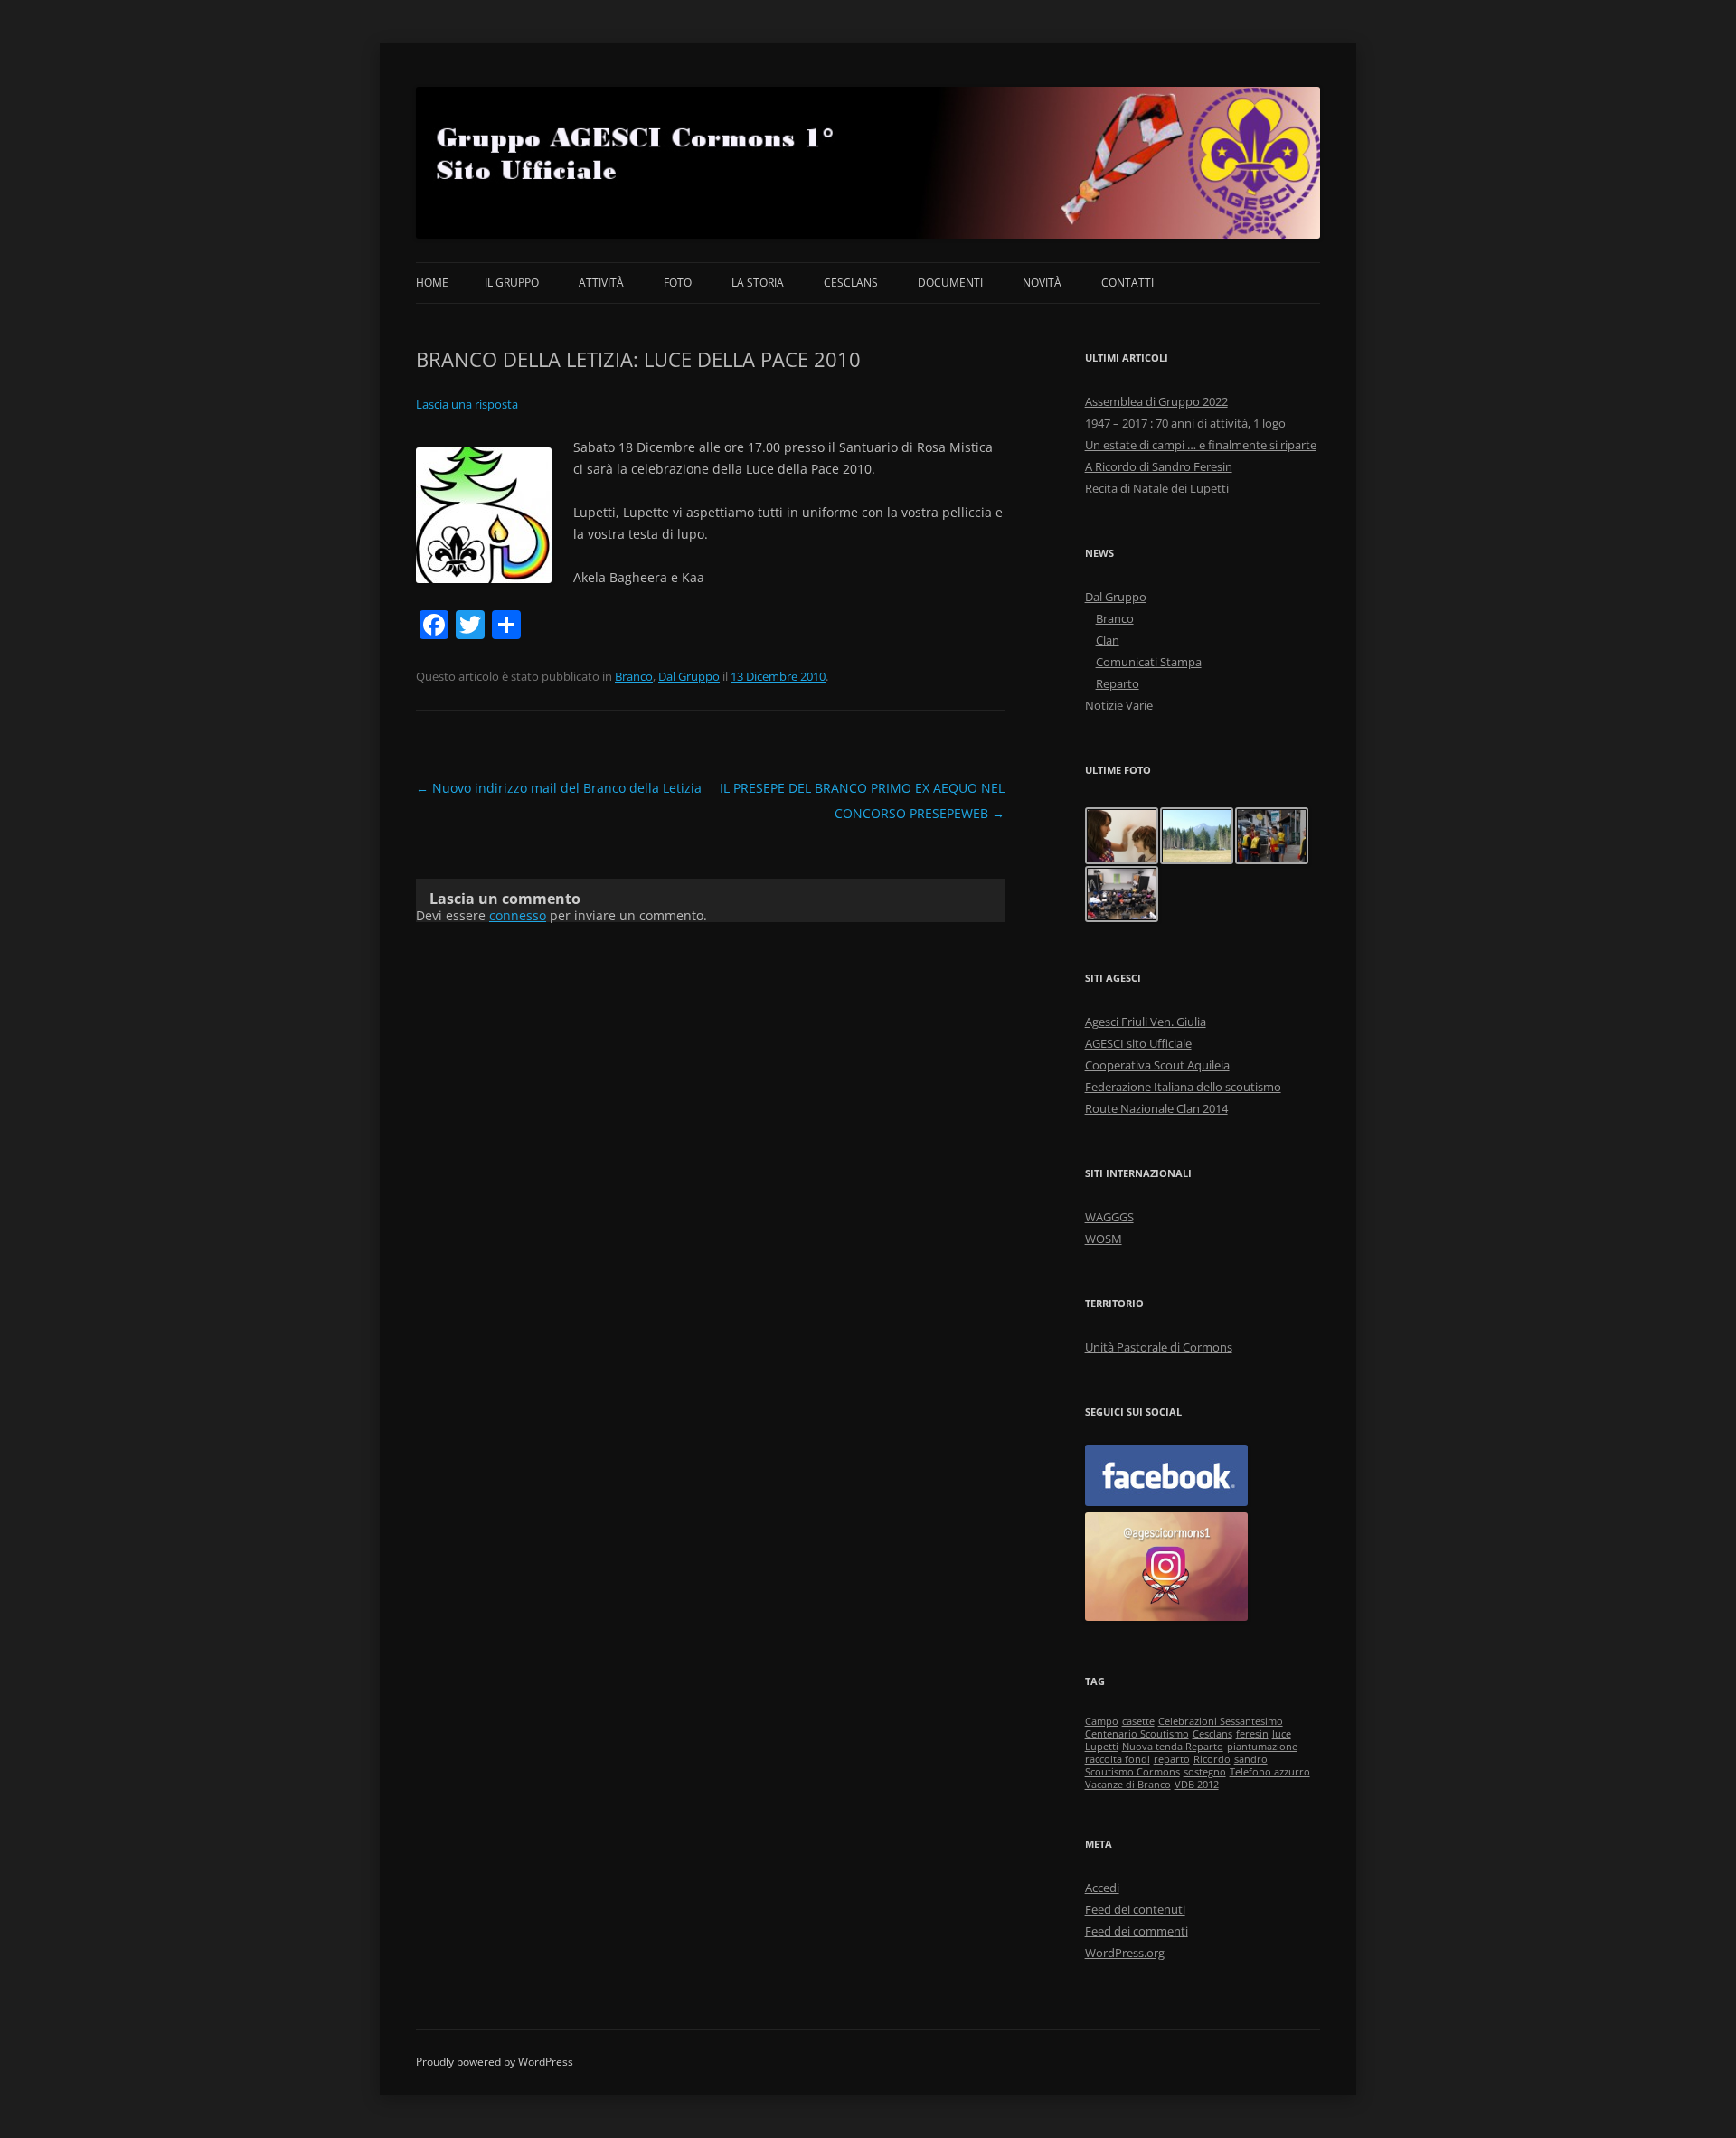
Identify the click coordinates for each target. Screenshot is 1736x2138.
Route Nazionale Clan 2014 (1156, 1108)
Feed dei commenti (1137, 1931)
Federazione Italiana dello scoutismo (1183, 1087)
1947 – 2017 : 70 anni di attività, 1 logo (1185, 423)
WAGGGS (1109, 1217)
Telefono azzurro (1270, 1772)
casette (1138, 1721)
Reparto (1118, 683)
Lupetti (1102, 1747)
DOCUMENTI (950, 283)
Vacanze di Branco (1128, 1785)
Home (432, 283)
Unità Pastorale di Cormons (1159, 1347)
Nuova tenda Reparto (1173, 1747)
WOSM (1104, 1239)
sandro (1251, 1759)
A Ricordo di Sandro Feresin (1159, 466)
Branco (634, 676)
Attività (601, 283)
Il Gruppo (512, 283)
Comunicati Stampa (1149, 662)
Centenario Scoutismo (1137, 1734)
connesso (518, 915)
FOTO (678, 283)
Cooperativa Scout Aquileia (1157, 1065)
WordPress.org (1125, 1953)
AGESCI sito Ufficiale (1138, 1043)
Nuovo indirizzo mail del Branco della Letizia (559, 788)
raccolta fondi (1118, 1759)
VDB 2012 (1197, 1785)
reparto (1172, 1759)
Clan (1108, 640)
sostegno (1205, 1772)
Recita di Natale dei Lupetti (1157, 488)
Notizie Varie (1119, 705)
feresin (1252, 1734)
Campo (1102, 1721)
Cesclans (851, 283)
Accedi (1102, 1888)
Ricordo (1212, 1759)
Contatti (1127, 283)
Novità (1042, 283)
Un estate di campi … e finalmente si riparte (1201, 445)
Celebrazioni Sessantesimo (1221, 1721)
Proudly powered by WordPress (495, 2062)
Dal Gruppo (689, 676)
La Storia (758, 283)
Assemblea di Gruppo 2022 (1156, 401)
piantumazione (1262, 1747)
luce (1282, 1734)
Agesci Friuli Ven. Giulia (1146, 1022)
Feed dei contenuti (1135, 1909)
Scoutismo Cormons (1132, 1772)
